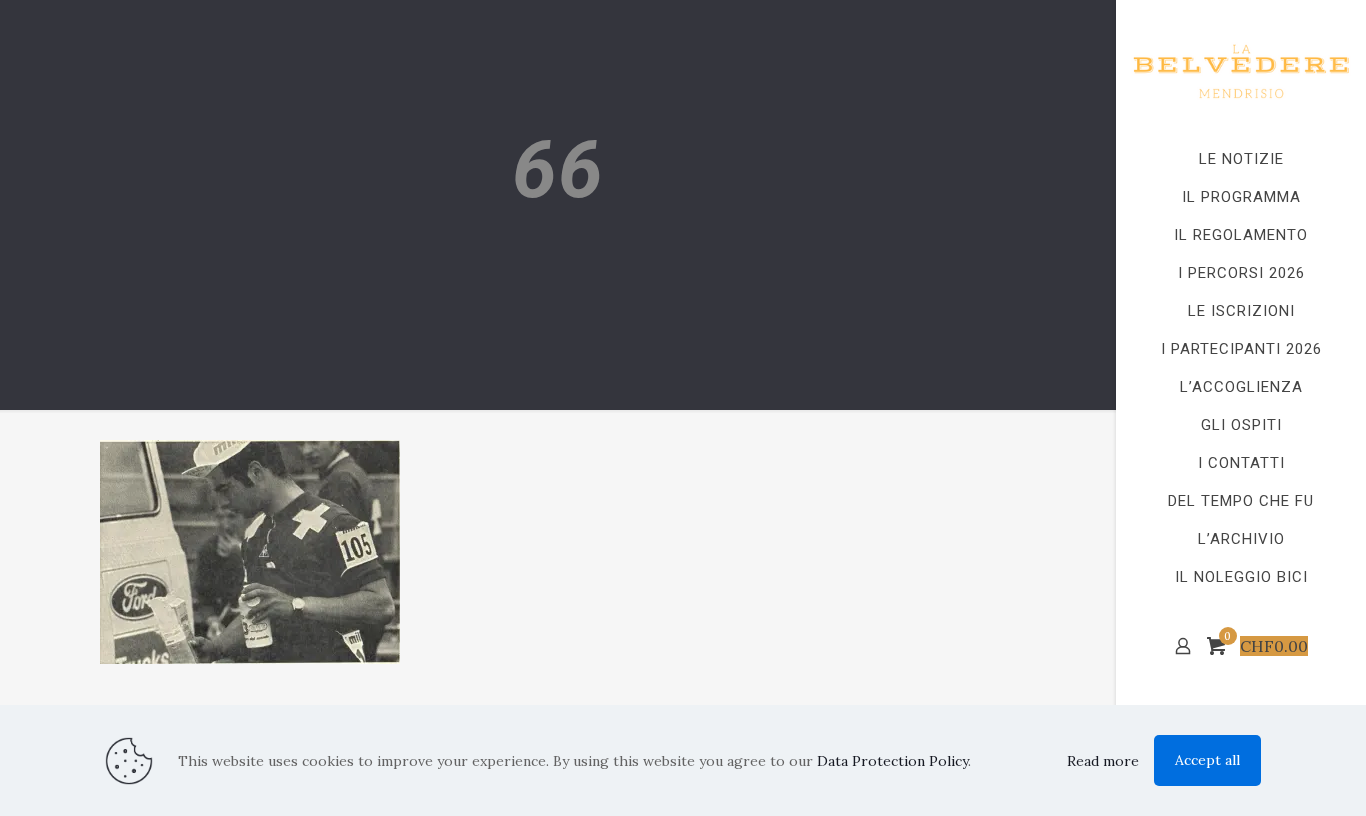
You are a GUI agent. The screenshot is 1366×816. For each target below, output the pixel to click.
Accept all (1207, 760)
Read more (1103, 761)
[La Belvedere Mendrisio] (1241, 70)
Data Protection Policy (892, 761)
